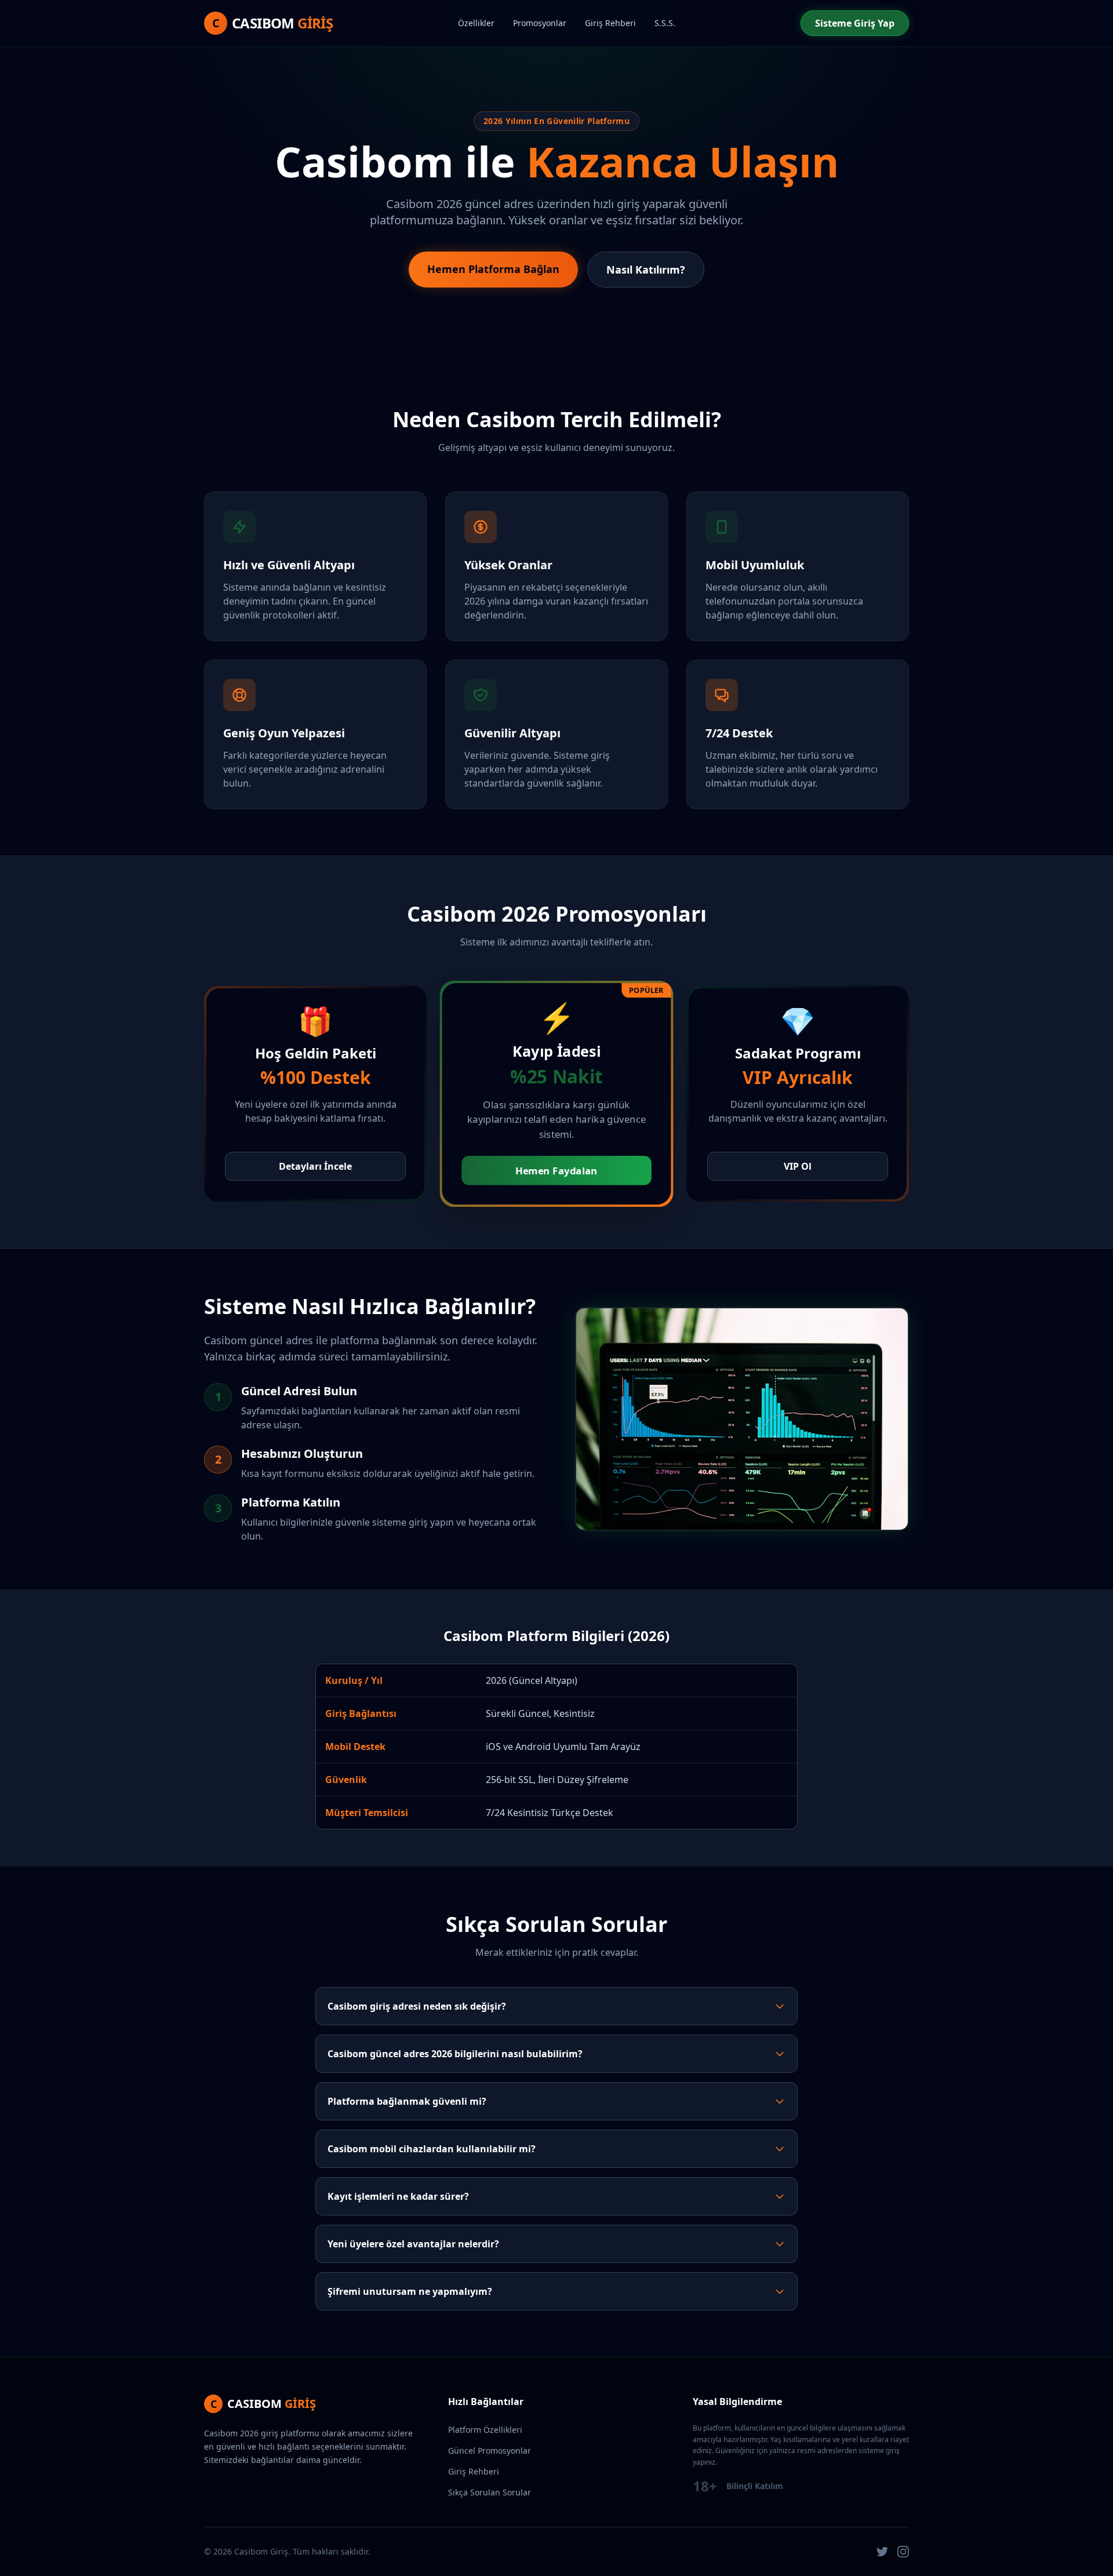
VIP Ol (798, 1166)
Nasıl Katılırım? (646, 270)
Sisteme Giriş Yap (855, 23)
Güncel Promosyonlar (490, 2451)
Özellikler (476, 23)
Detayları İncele (315, 1166)
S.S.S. (665, 23)
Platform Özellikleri (485, 2430)
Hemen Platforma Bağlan (493, 269)
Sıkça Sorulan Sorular (490, 2492)
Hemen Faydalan (556, 1171)
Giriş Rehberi (610, 23)
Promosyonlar (540, 23)
